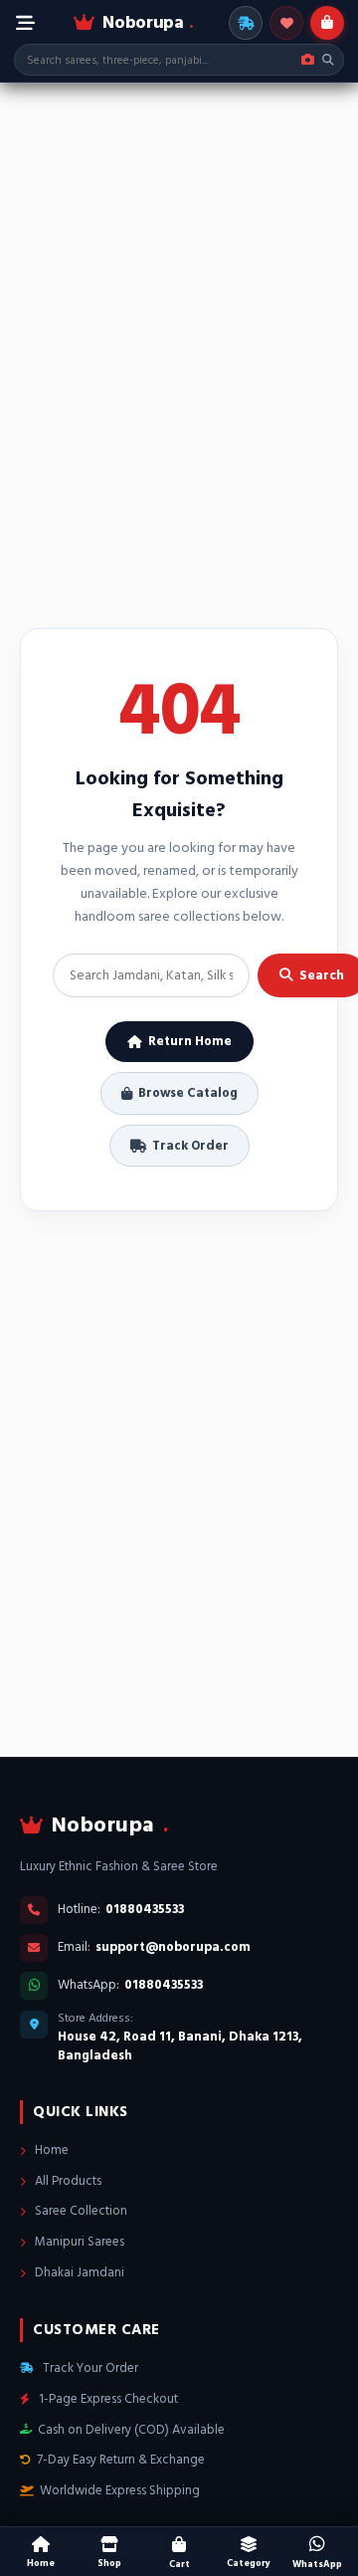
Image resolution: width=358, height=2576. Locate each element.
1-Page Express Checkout (107, 2399)
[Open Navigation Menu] (25, 23)
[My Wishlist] (286, 23)
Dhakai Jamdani (78, 2272)
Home (50, 2150)
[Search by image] (308, 60)
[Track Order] (246, 23)
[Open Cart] (327, 23)
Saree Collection (80, 2211)
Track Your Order (89, 2368)
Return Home (190, 1041)
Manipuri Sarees (78, 2242)
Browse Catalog (188, 1093)
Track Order (190, 1146)
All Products (67, 2181)
